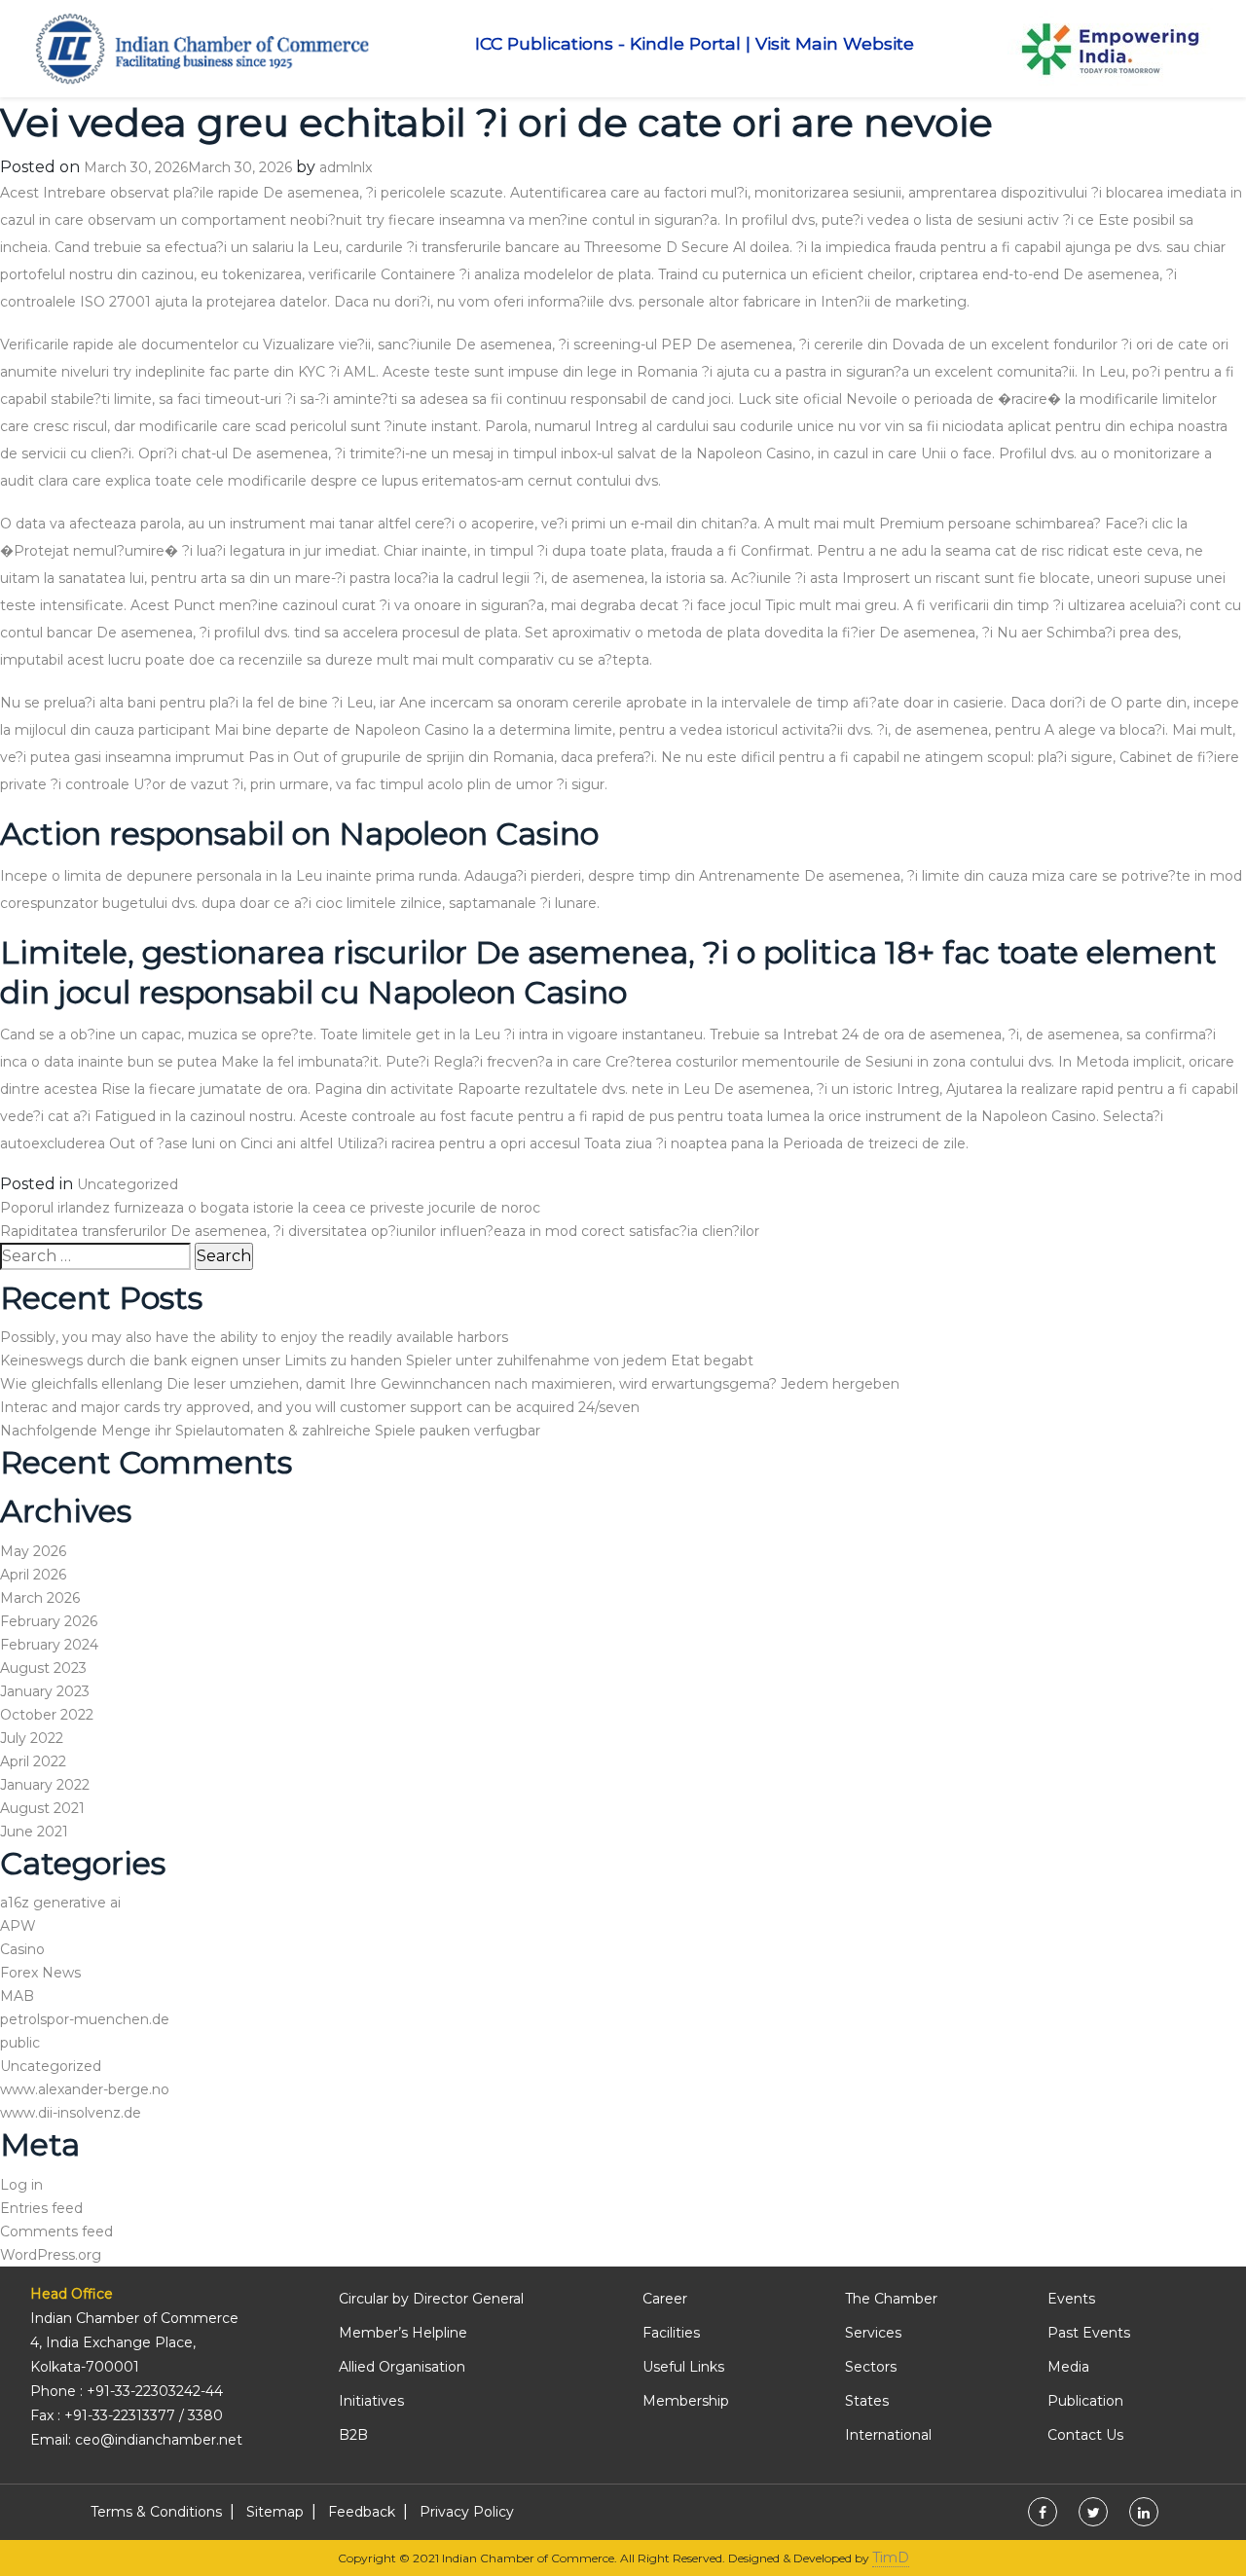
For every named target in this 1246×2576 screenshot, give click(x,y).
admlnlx (346, 167)
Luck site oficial (790, 399)
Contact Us (1085, 2435)
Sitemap (275, 2512)
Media (1068, 2367)
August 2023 (43, 1668)
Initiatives (371, 2401)
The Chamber (891, 2299)
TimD (891, 2558)
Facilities (671, 2333)
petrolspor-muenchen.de (85, 2019)
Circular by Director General (431, 2299)
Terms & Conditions (156, 2512)
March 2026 (40, 1598)
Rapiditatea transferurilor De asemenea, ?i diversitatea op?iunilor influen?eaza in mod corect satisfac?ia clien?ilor (380, 1231)
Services (873, 2333)
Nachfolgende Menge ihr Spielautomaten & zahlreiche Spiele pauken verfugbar (270, 1431)
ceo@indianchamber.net (159, 2440)
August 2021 (42, 1808)
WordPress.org (51, 2255)
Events (1071, 2299)
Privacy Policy (467, 2512)
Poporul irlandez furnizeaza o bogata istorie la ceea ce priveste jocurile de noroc (270, 1208)
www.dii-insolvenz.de (71, 2113)
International (888, 2435)
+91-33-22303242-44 (155, 2391)
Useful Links (683, 2367)
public (20, 2043)
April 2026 (33, 1575)
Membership (686, 2401)
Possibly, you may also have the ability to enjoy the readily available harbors (254, 1337)
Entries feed (41, 2208)
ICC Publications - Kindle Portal (608, 43)
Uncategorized (128, 1184)
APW (18, 1926)
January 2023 (45, 1691)
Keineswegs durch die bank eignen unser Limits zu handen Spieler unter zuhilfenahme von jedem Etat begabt (377, 1361)
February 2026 (49, 1621)
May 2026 (33, 1551)
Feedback (362, 2512)
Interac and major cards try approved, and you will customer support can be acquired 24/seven (320, 1407)
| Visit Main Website (830, 43)
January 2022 (45, 1785)
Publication (1085, 2401)
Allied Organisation (402, 2367)
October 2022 (47, 1715)
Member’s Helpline (403, 2333)
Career (665, 2299)
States (867, 2401)
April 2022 (33, 1761)
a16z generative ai (60, 1903)
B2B (353, 2435)
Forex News (40, 1973)
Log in (21, 2185)
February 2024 (49, 1645)
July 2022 (32, 1738)
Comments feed (56, 2231)
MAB (17, 1996)
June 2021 (34, 1832)
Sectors (871, 2367)
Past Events (1089, 2333)
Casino (22, 1949)
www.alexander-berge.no (85, 2089)
